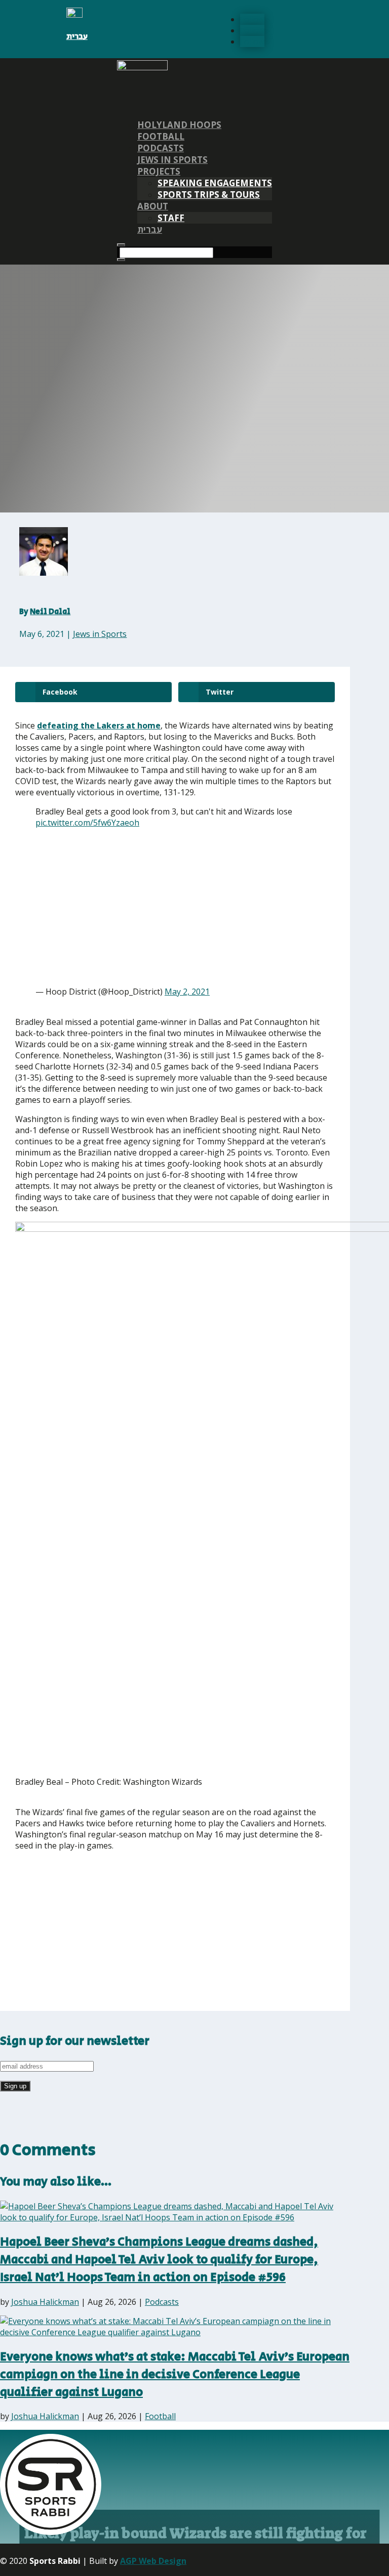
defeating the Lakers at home (99, 725)
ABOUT (153, 206)
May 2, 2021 (187, 992)
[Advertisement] (137, 907)
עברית (77, 37)
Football (161, 136)
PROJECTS (159, 171)
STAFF (171, 218)
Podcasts (161, 148)
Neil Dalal (50, 612)
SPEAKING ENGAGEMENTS (215, 183)
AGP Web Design (153, 2561)
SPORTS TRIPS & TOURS (209, 195)
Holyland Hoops (179, 125)
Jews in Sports (172, 160)
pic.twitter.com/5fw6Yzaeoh (87, 823)
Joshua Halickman (45, 2302)
